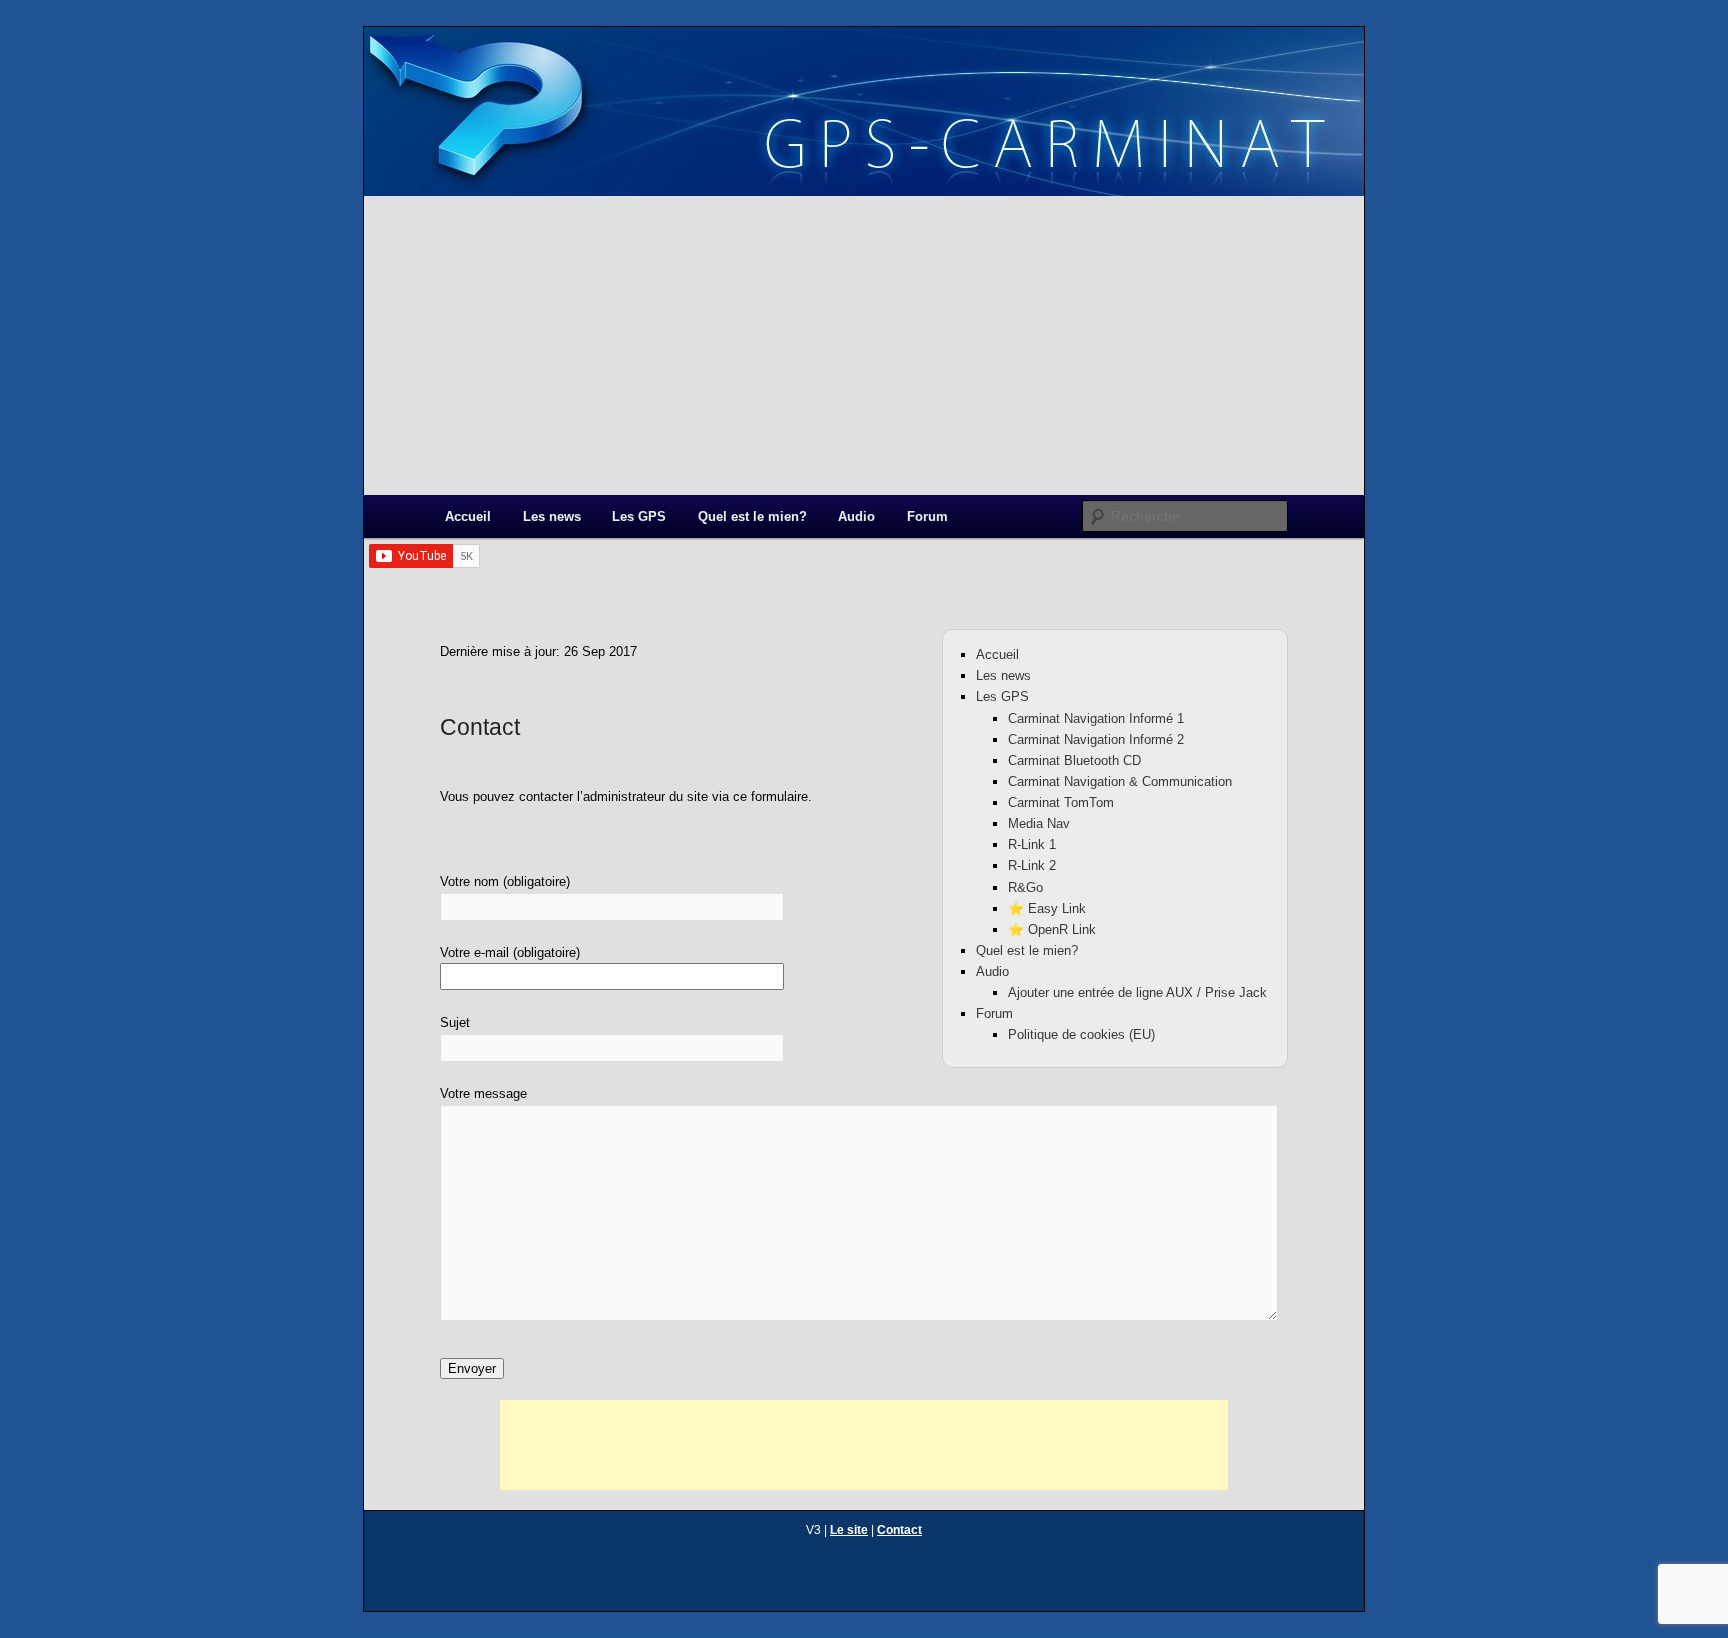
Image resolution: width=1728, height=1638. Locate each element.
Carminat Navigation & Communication (1120, 781)
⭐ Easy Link (1047, 908)
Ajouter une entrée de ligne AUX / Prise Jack (1137, 992)
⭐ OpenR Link (1052, 929)
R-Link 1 (1032, 844)
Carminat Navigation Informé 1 (1096, 718)
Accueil (468, 516)
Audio (856, 516)
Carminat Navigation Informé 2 (1096, 739)
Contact (899, 1530)
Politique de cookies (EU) (1081, 1034)
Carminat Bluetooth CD (1074, 760)
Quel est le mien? (752, 516)
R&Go (1025, 887)
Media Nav (1039, 823)
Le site (849, 1530)
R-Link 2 (1032, 865)
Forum (927, 516)
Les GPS (639, 516)
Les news (552, 516)
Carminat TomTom (1061, 802)
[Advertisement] (864, 345)
